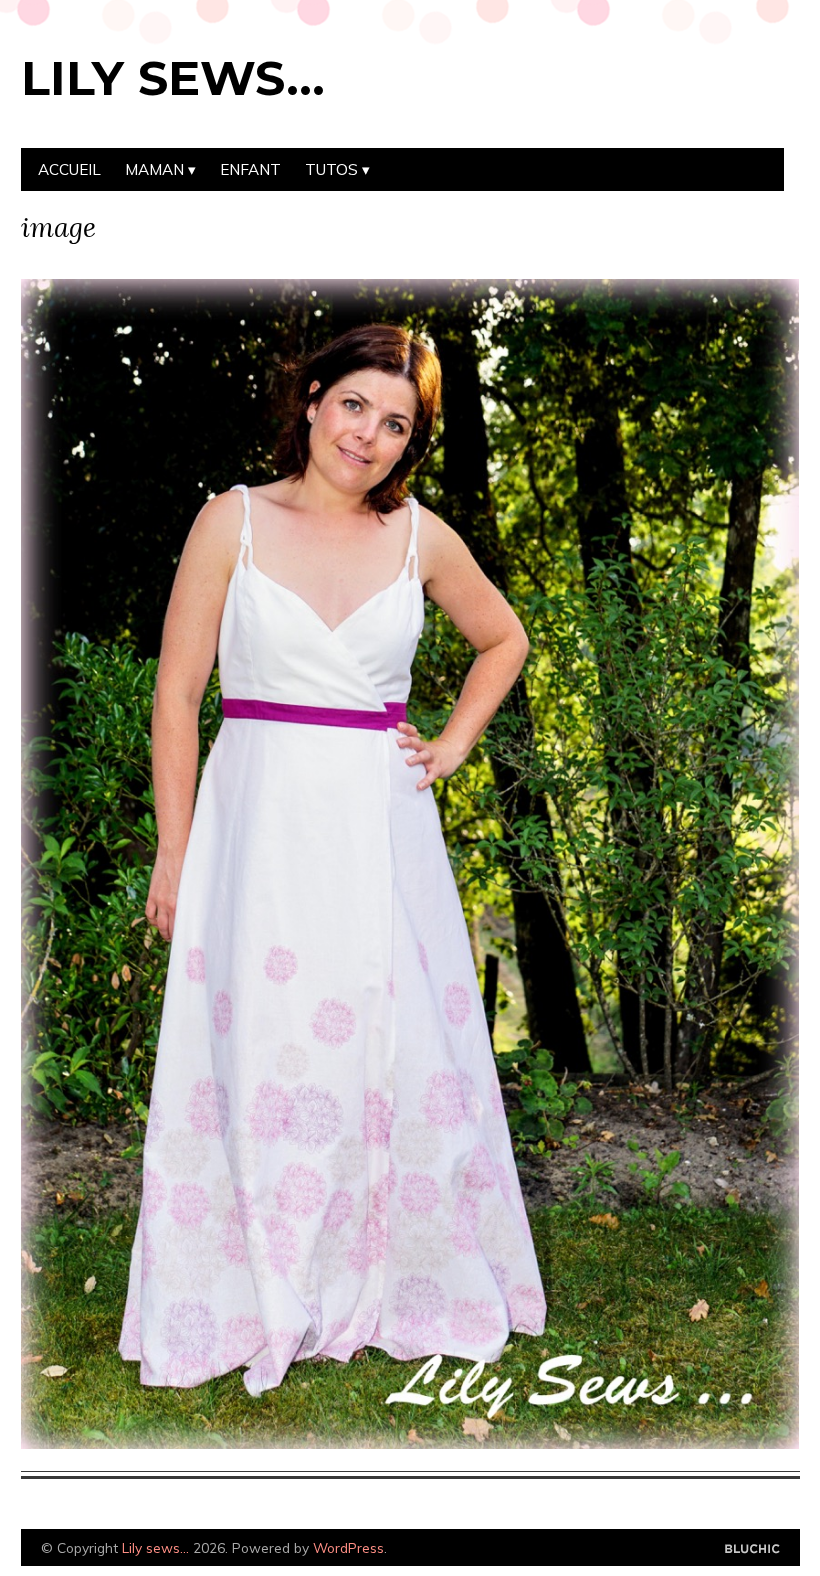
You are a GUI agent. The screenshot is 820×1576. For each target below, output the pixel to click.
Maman (154, 169)
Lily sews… (173, 78)
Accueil (69, 169)
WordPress (348, 1547)
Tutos (331, 169)
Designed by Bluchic (752, 1549)
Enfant (250, 169)
